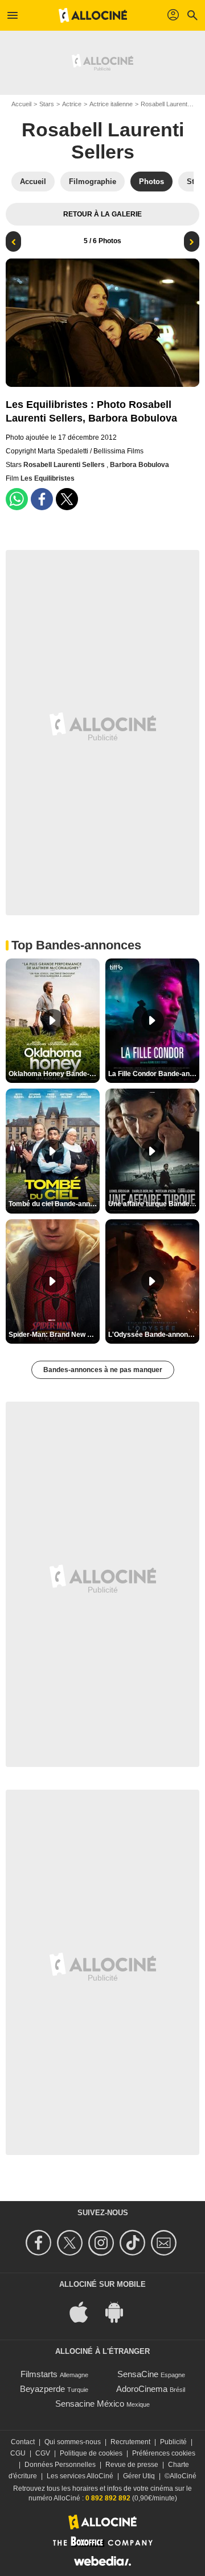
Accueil (21, 104)
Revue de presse (132, 2465)
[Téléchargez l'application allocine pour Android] (120, 2312)
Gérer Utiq (139, 2476)
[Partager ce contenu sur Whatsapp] (17, 499)
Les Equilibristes (48, 478)
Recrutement (130, 2442)
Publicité (173, 2442)
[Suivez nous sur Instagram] (103, 2243)
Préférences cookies (164, 2453)
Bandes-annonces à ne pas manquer (103, 1370)
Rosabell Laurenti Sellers (103, 141)
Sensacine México (90, 2404)
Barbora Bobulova (140, 465)
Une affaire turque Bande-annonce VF (154, 1204)
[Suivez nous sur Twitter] (71, 2243)
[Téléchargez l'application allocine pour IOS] (85, 2312)
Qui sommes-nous (73, 2442)
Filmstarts (39, 2374)
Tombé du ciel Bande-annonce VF (54, 1204)
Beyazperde (42, 2389)
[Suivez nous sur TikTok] (134, 2243)
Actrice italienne (111, 104)
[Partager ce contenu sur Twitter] (67, 499)
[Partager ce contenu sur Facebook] (42, 499)
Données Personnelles (60, 2465)
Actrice (72, 104)
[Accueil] (93, 15)
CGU (18, 2453)
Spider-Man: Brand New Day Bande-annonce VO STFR (54, 1335)
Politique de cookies (91, 2453)
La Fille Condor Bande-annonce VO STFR (154, 1074)
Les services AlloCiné (80, 2476)
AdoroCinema (142, 2389)
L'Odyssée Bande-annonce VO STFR (154, 1335)
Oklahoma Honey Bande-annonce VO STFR (54, 1074)
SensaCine (138, 2374)
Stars (47, 104)
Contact (23, 2442)
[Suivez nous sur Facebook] (40, 2243)
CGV (43, 2453)
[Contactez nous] (165, 2243)
